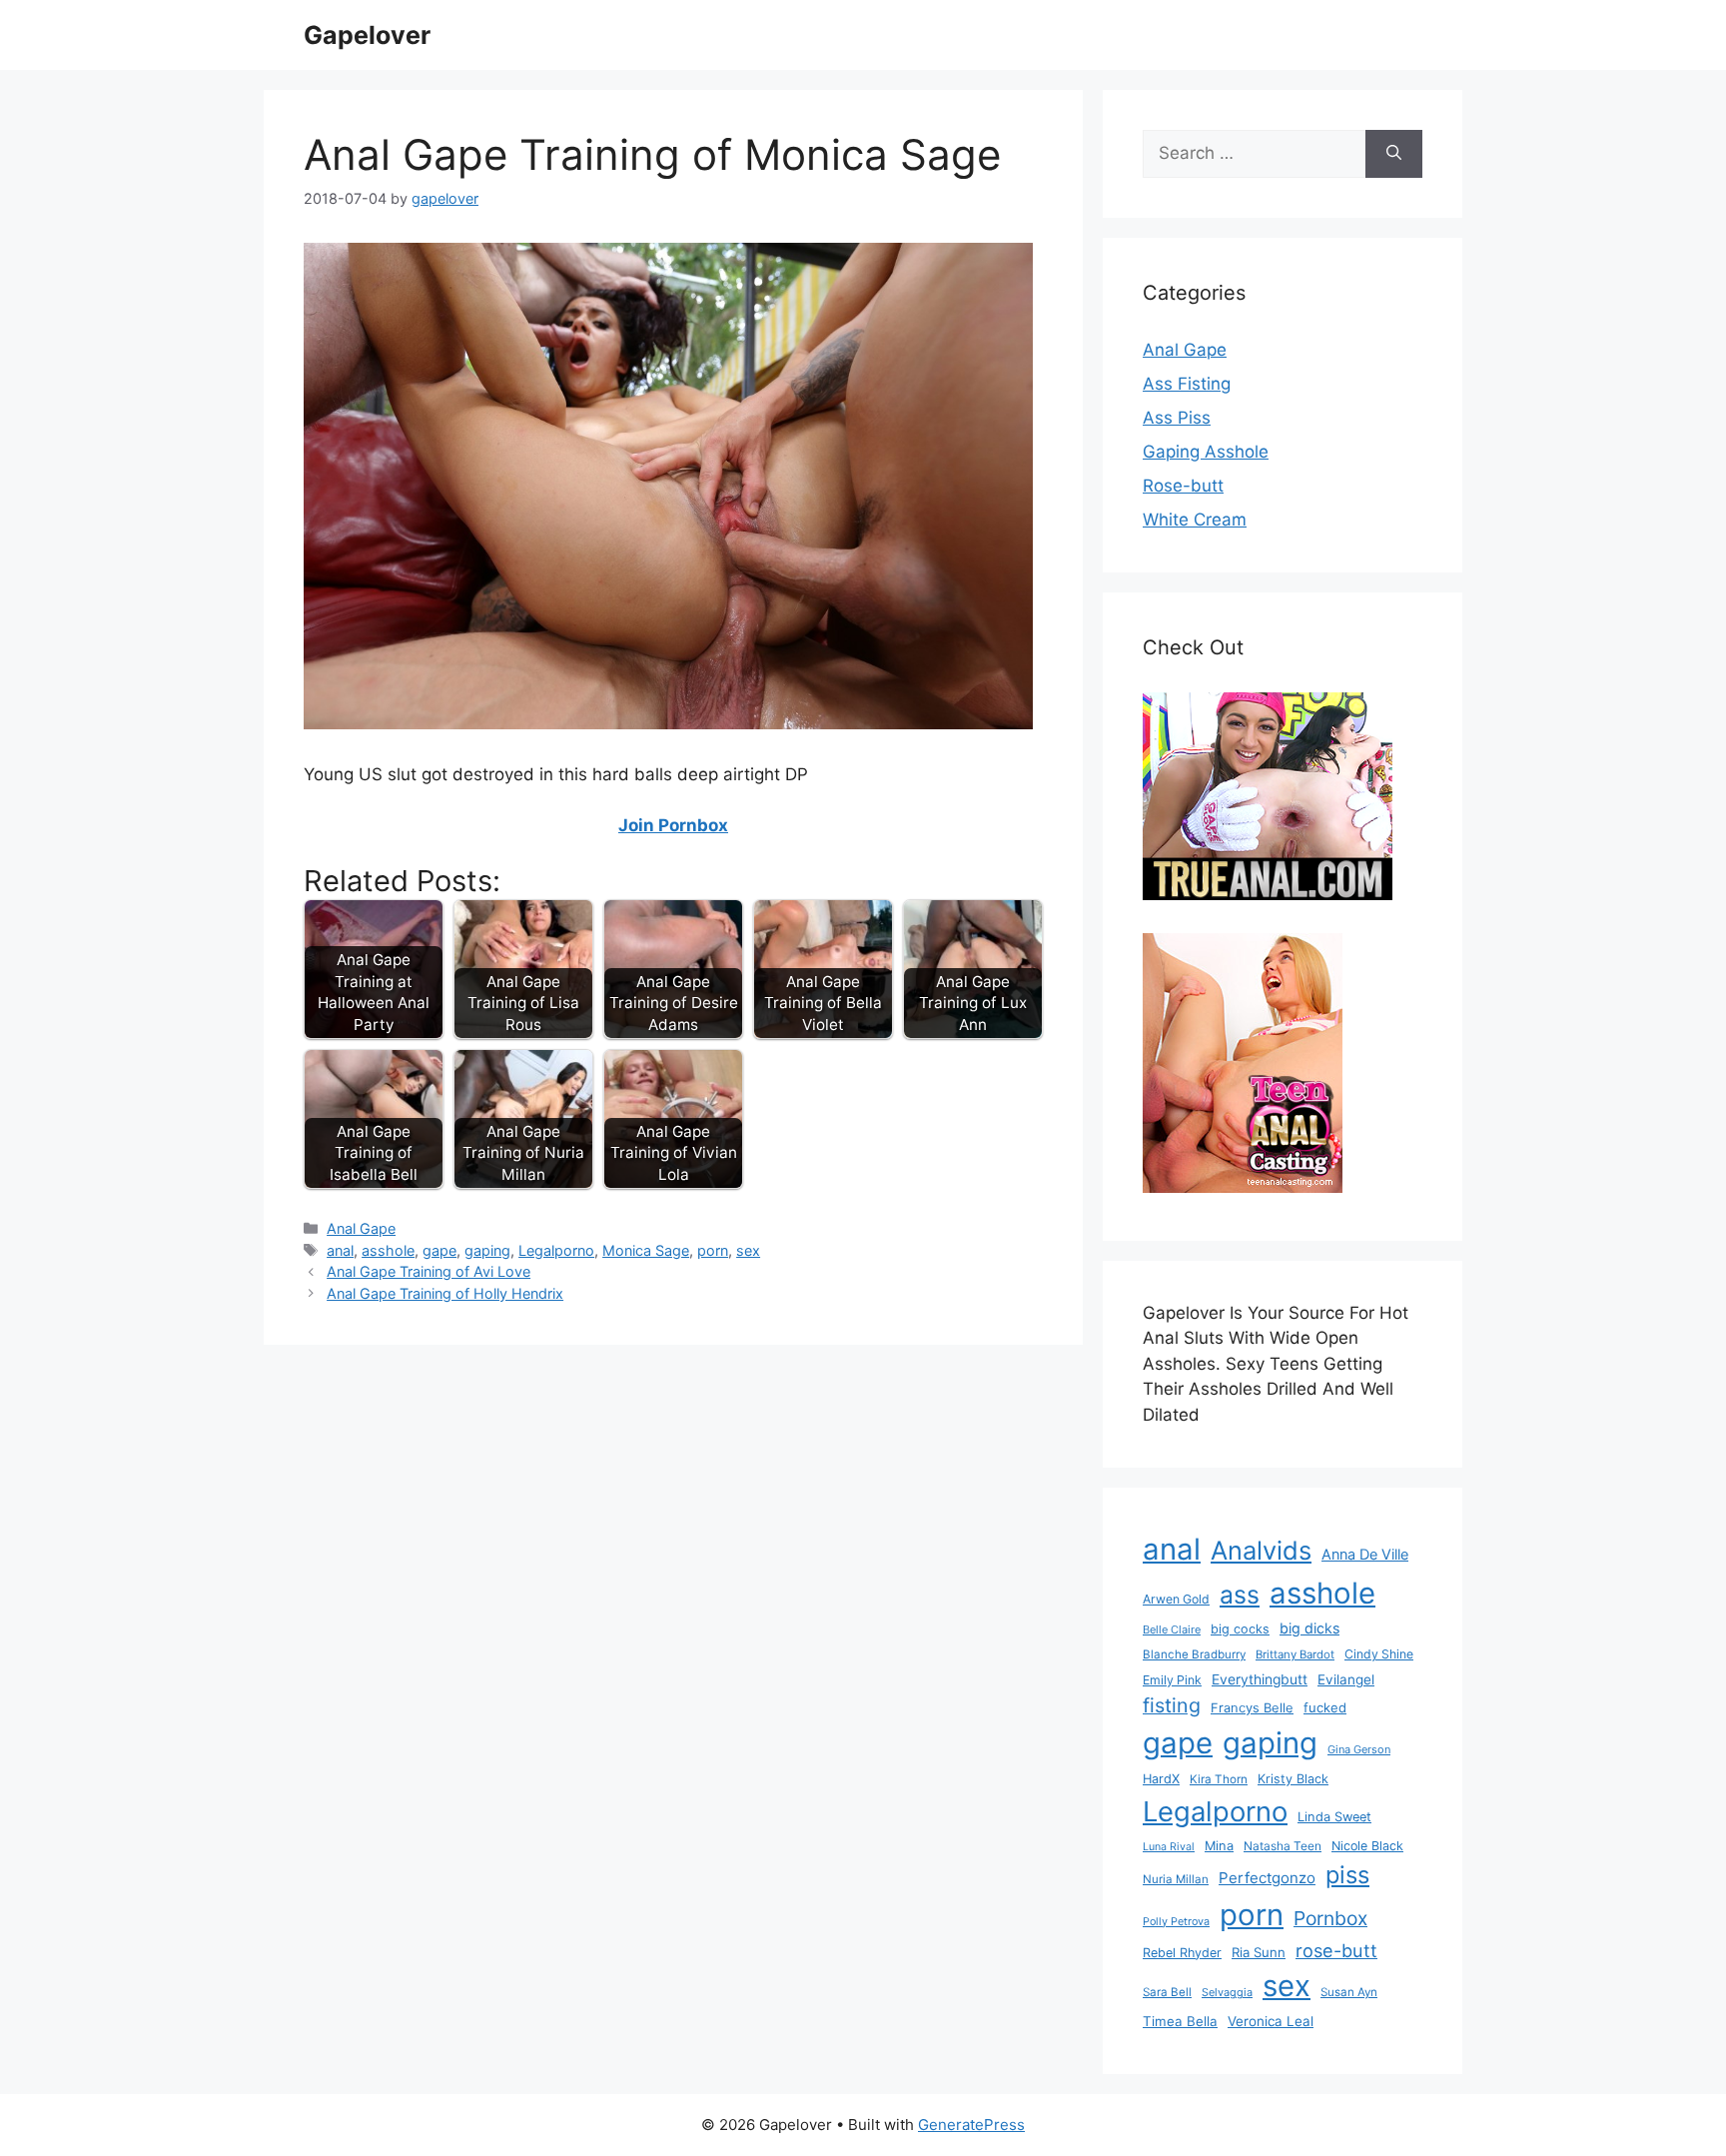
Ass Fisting (1187, 384)
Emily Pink (1172, 1680)
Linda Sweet (1334, 1817)
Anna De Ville (1365, 1555)
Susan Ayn (1349, 1992)
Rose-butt (1183, 486)
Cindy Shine (1379, 1654)
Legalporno (556, 1250)
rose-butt (1336, 1950)
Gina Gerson (1359, 1749)
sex (748, 1250)
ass (1240, 1595)
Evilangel (1346, 1679)
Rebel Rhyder (1182, 1953)
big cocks (1240, 1629)
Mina (1219, 1846)
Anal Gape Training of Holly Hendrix (445, 1293)
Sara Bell (1167, 1992)
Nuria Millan (1176, 1879)
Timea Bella (1180, 2021)
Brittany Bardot (1295, 1654)
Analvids (1261, 1550)
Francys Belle (1252, 1707)
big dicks (1309, 1628)
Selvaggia (1227, 1992)
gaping (487, 1250)
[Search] (1394, 154)
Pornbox (1330, 1918)
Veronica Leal (1271, 2021)
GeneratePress (971, 2125)
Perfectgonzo (1267, 1878)
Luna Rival (1169, 1847)
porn (713, 1250)
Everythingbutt (1260, 1679)
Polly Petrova (1176, 1922)
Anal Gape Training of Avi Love (429, 1271)
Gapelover (367, 35)
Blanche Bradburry (1194, 1654)
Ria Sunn (1259, 1952)
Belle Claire (1172, 1629)
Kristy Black (1293, 1779)
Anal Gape (361, 1228)
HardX (1161, 1779)
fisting (1172, 1705)
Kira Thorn (1219, 1779)
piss (1347, 1875)
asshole (388, 1250)
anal (340, 1250)
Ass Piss (1177, 418)
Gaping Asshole (1206, 452)
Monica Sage (646, 1250)
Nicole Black (1367, 1846)
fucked (1325, 1707)
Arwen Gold (1176, 1599)
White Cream (1195, 520)
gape (439, 1250)
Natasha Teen (1283, 1846)
